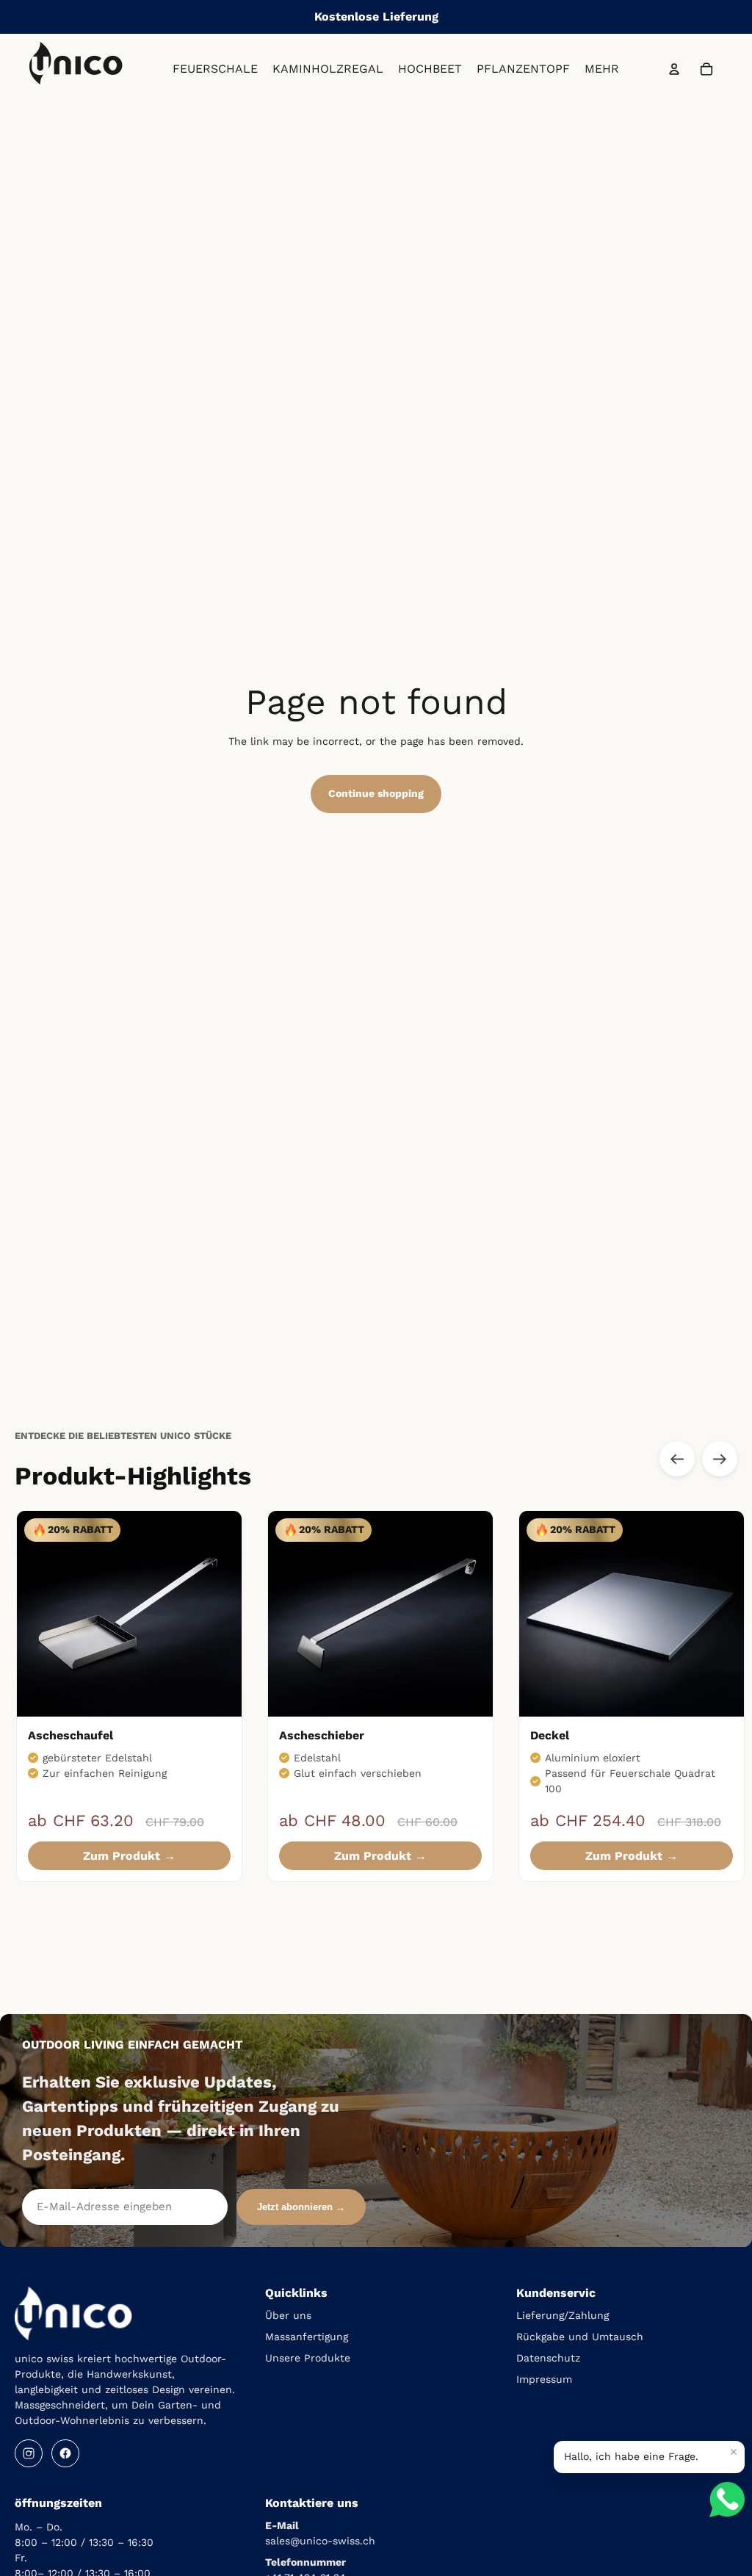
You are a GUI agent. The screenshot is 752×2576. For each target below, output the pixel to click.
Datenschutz (548, 2358)
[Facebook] (65, 2453)
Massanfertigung (307, 2337)
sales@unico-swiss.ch (320, 2541)
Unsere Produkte (308, 2358)
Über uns (288, 2315)
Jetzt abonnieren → (301, 2207)
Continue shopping (376, 793)
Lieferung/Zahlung (563, 2315)
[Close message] (734, 2452)
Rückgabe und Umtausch (580, 2337)
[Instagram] (29, 2453)
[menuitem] (602, 69)
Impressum (544, 2379)
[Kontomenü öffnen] (674, 69)
